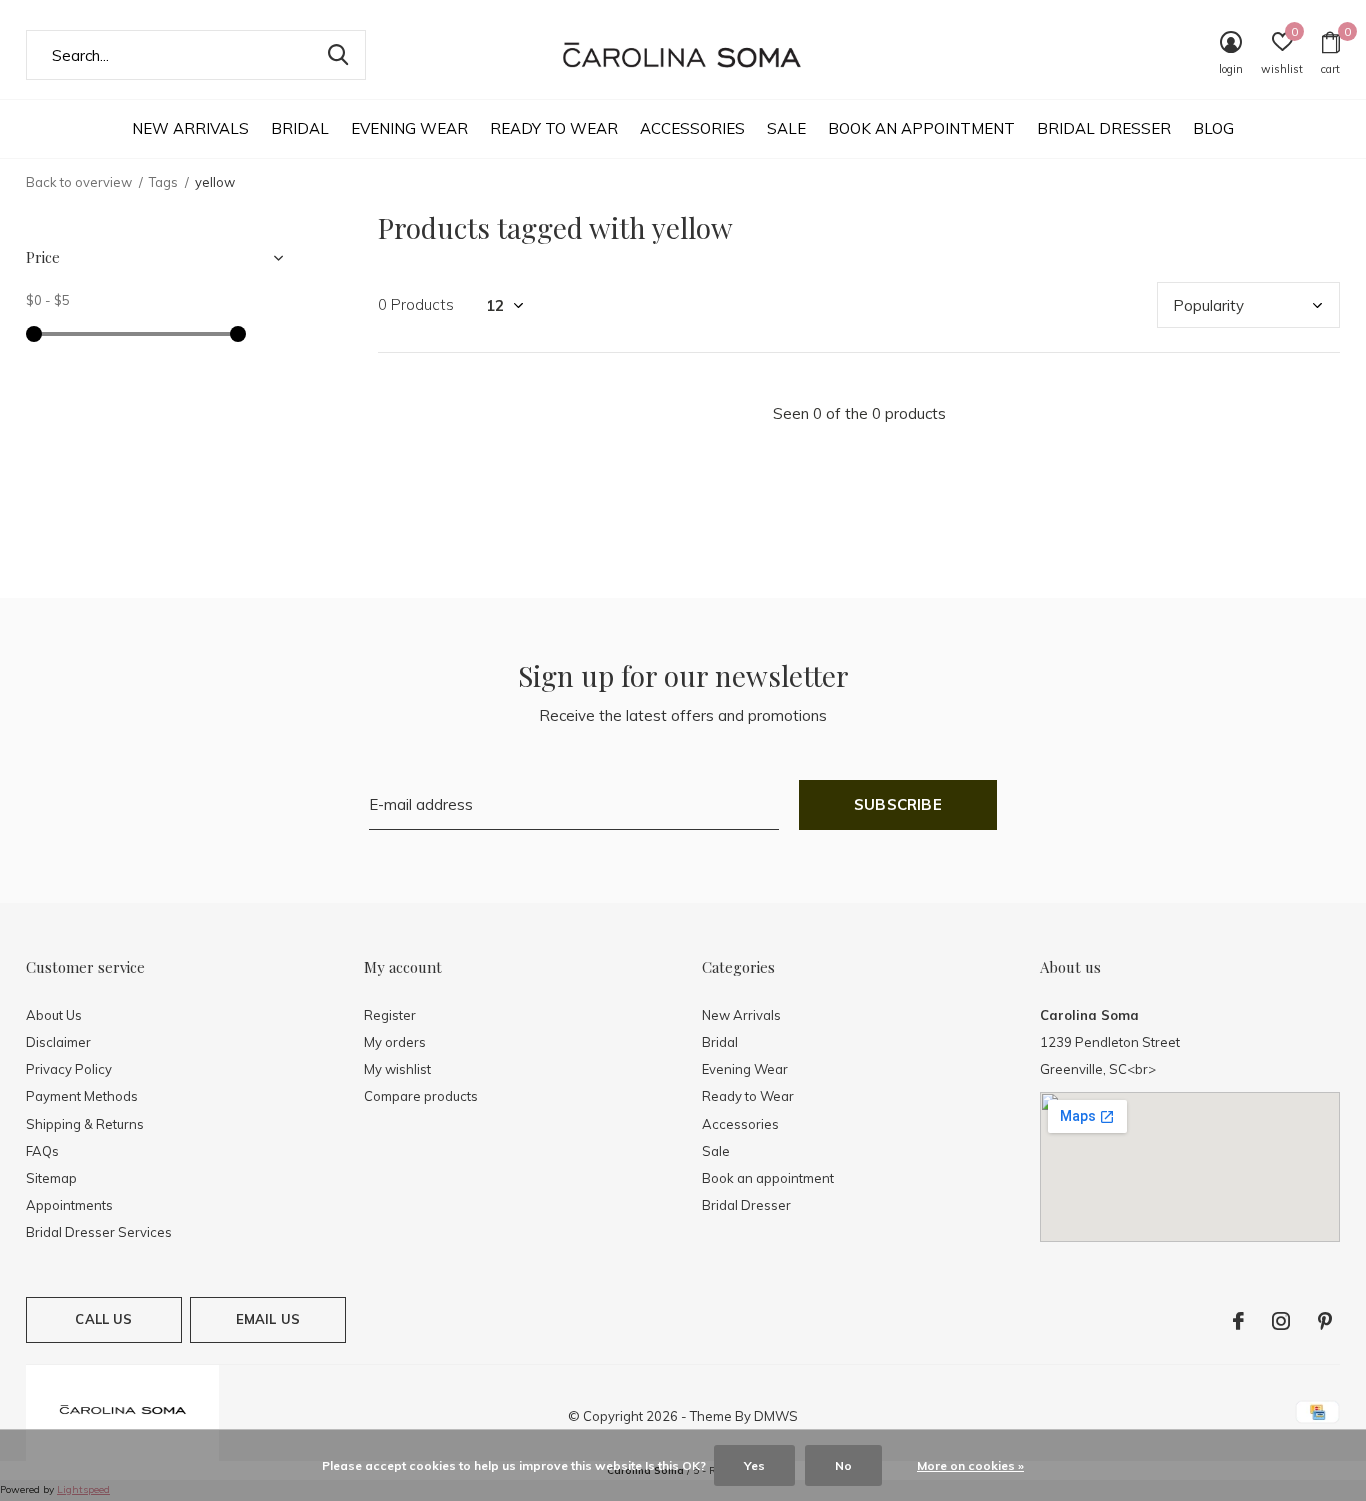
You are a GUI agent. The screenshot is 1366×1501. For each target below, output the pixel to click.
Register (390, 1015)
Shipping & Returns (85, 1124)
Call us (103, 1319)
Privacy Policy (69, 1069)
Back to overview (79, 182)
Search (338, 55)
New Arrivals (190, 128)
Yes (754, 1465)
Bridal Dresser (1104, 128)
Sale (786, 128)
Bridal (300, 128)
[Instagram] (1281, 1321)
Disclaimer (58, 1042)
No (843, 1465)
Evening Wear (409, 128)
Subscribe (898, 804)
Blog (1213, 128)
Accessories (692, 128)
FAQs (42, 1151)
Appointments (69, 1205)
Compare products (421, 1096)
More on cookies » (970, 1465)
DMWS (776, 1416)
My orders (395, 1042)
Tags (163, 182)
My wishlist (397, 1069)
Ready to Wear (554, 128)
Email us (268, 1319)
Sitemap (51, 1178)
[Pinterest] (1325, 1321)
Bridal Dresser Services (99, 1232)
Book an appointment (921, 128)
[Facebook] (1238, 1321)
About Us (54, 1015)
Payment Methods (82, 1096)
